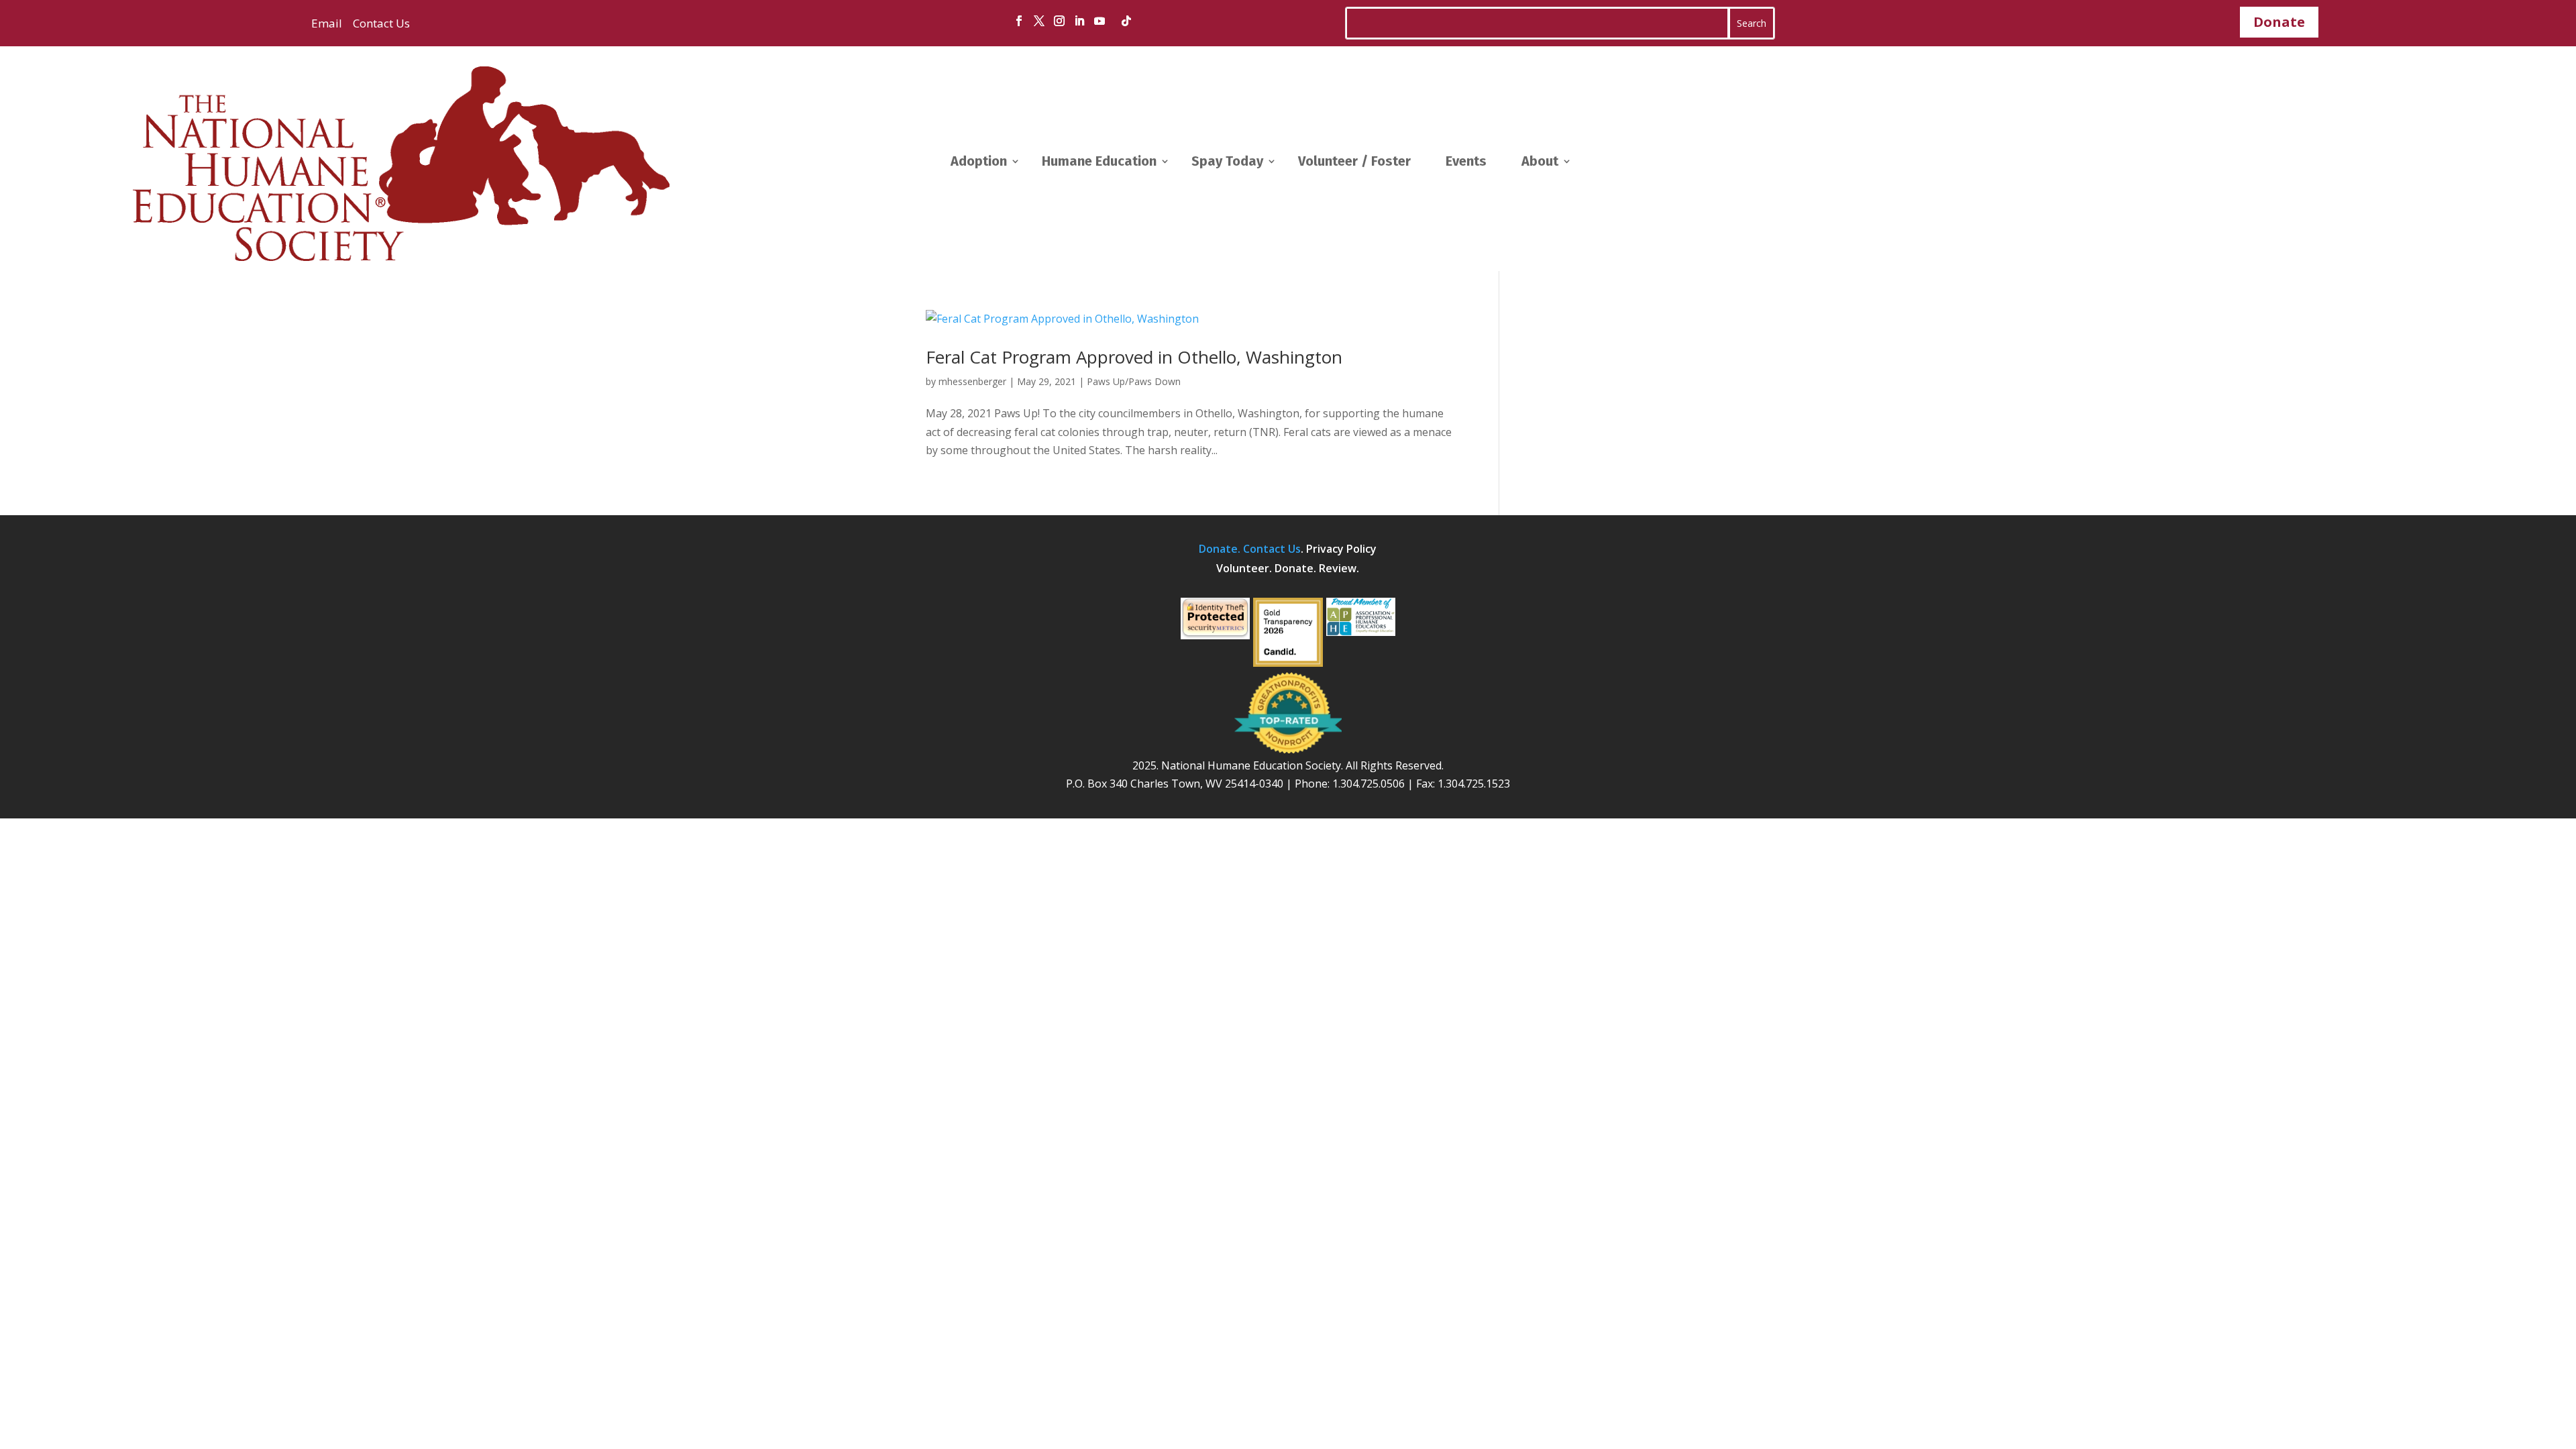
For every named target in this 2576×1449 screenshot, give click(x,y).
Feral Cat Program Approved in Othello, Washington (1134, 357)
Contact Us (380, 23)
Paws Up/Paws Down (1134, 381)
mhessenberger (972, 381)
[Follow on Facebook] (1019, 21)
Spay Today (1227, 161)
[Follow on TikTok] (1126, 21)
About (1540, 161)
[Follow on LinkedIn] (1079, 21)
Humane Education (1099, 161)
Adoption (979, 161)
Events (1466, 161)
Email (327, 23)
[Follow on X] (1039, 21)
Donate (2279, 22)
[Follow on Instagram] (1059, 21)
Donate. (1221, 549)
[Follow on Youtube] (1099, 21)
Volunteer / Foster (1354, 161)
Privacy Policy (1341, 549)
